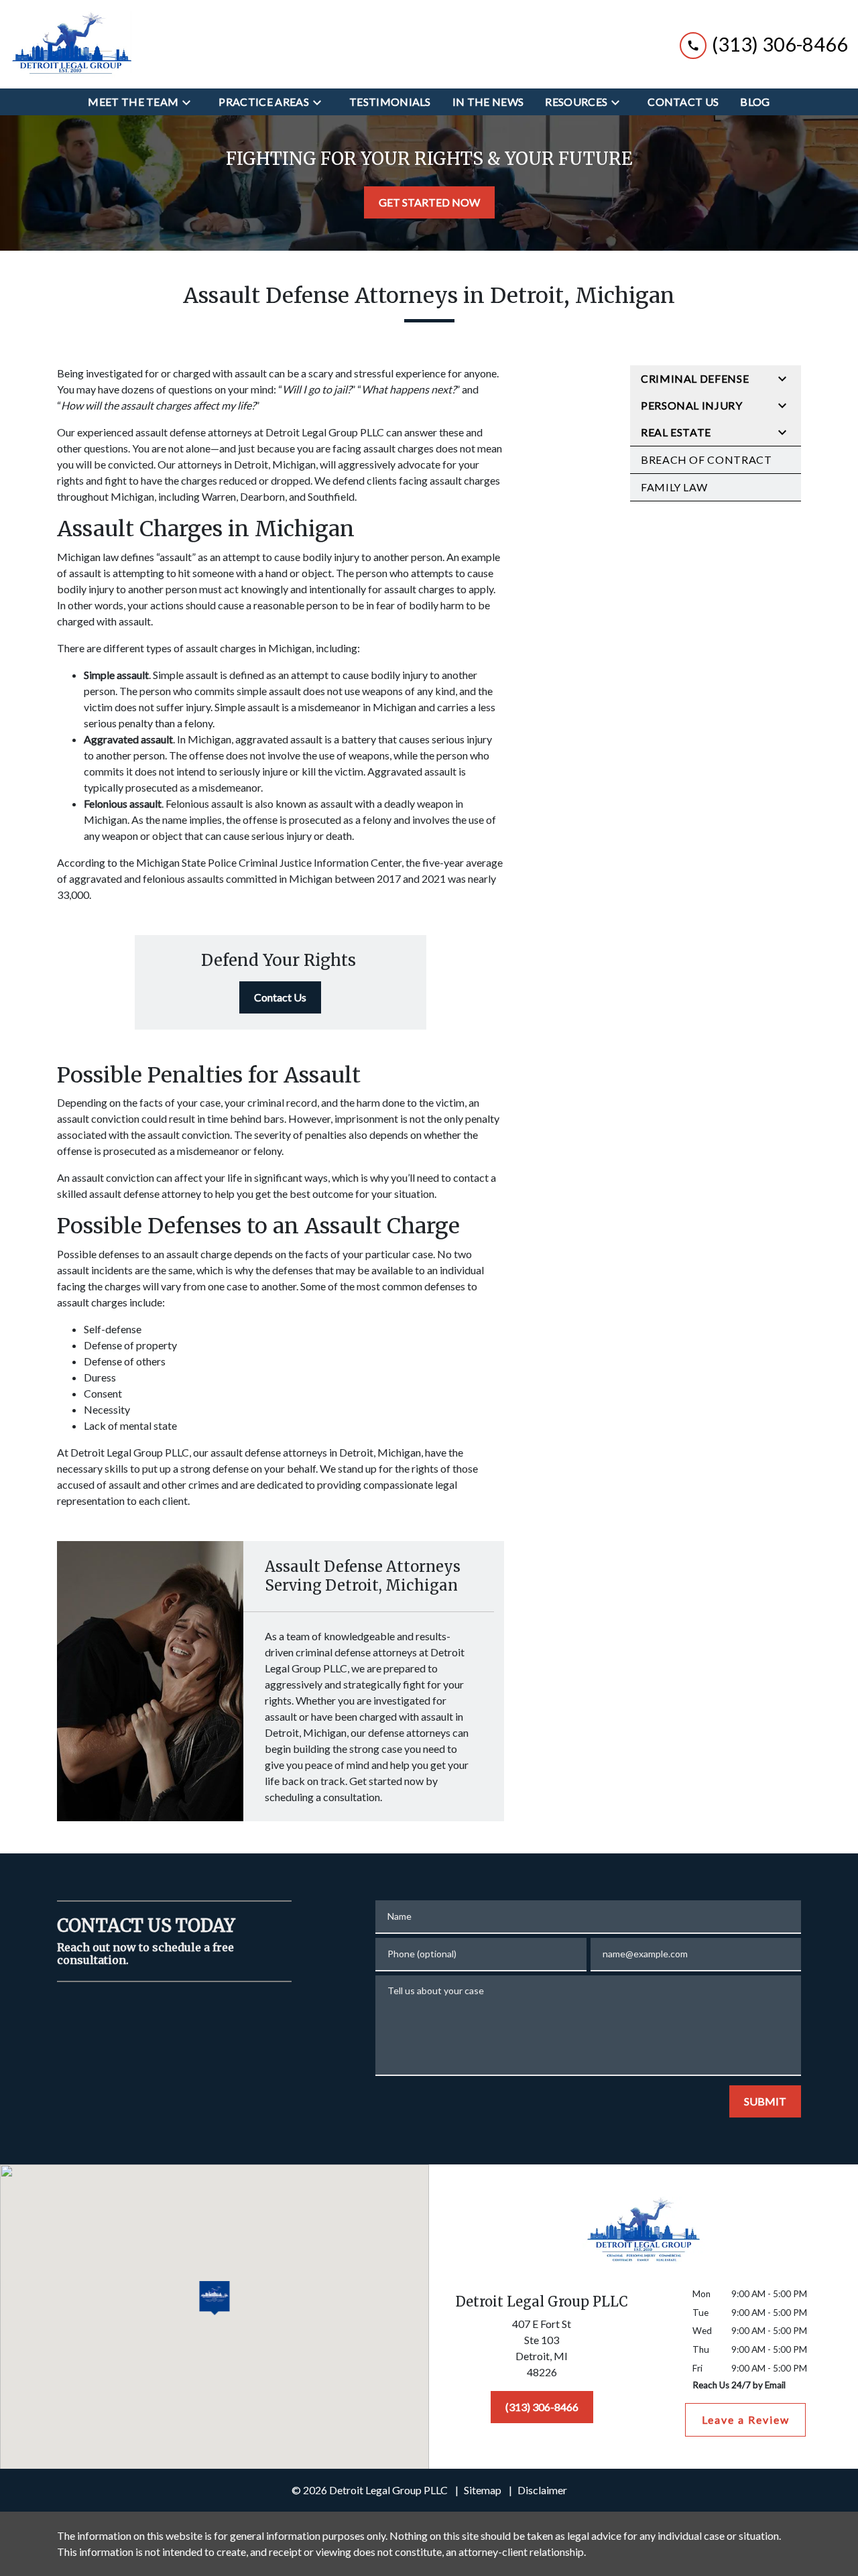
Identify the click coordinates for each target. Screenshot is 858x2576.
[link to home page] (71, 44)
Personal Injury (692, 405)
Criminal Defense (695, 378)
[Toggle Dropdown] (190, 102)
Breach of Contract (707, 459)
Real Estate (676, 432)
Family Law (674, 487)
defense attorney (162, 1193)
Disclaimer (542, 2490)
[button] (215, 2299)
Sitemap (483, 2490)
